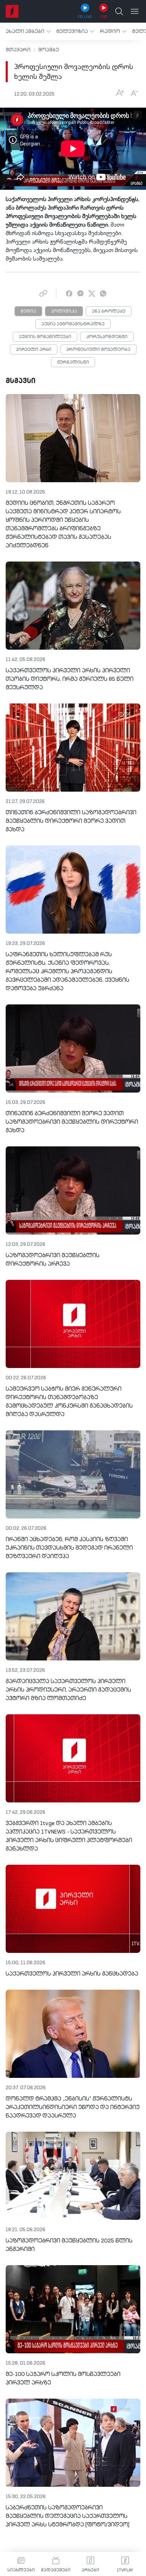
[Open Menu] (135, 11)
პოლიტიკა (64, 312)
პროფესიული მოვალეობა (98, 350)
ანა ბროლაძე (109, 312)
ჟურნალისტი (73, 363)
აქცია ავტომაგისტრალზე (73, 324)
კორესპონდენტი (107, 337)
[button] (28, 31)
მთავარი (18, 50)
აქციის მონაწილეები (45, 337)
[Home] (12, 11)
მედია (28, 312)
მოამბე (49, 50)
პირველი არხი (34, 350)
